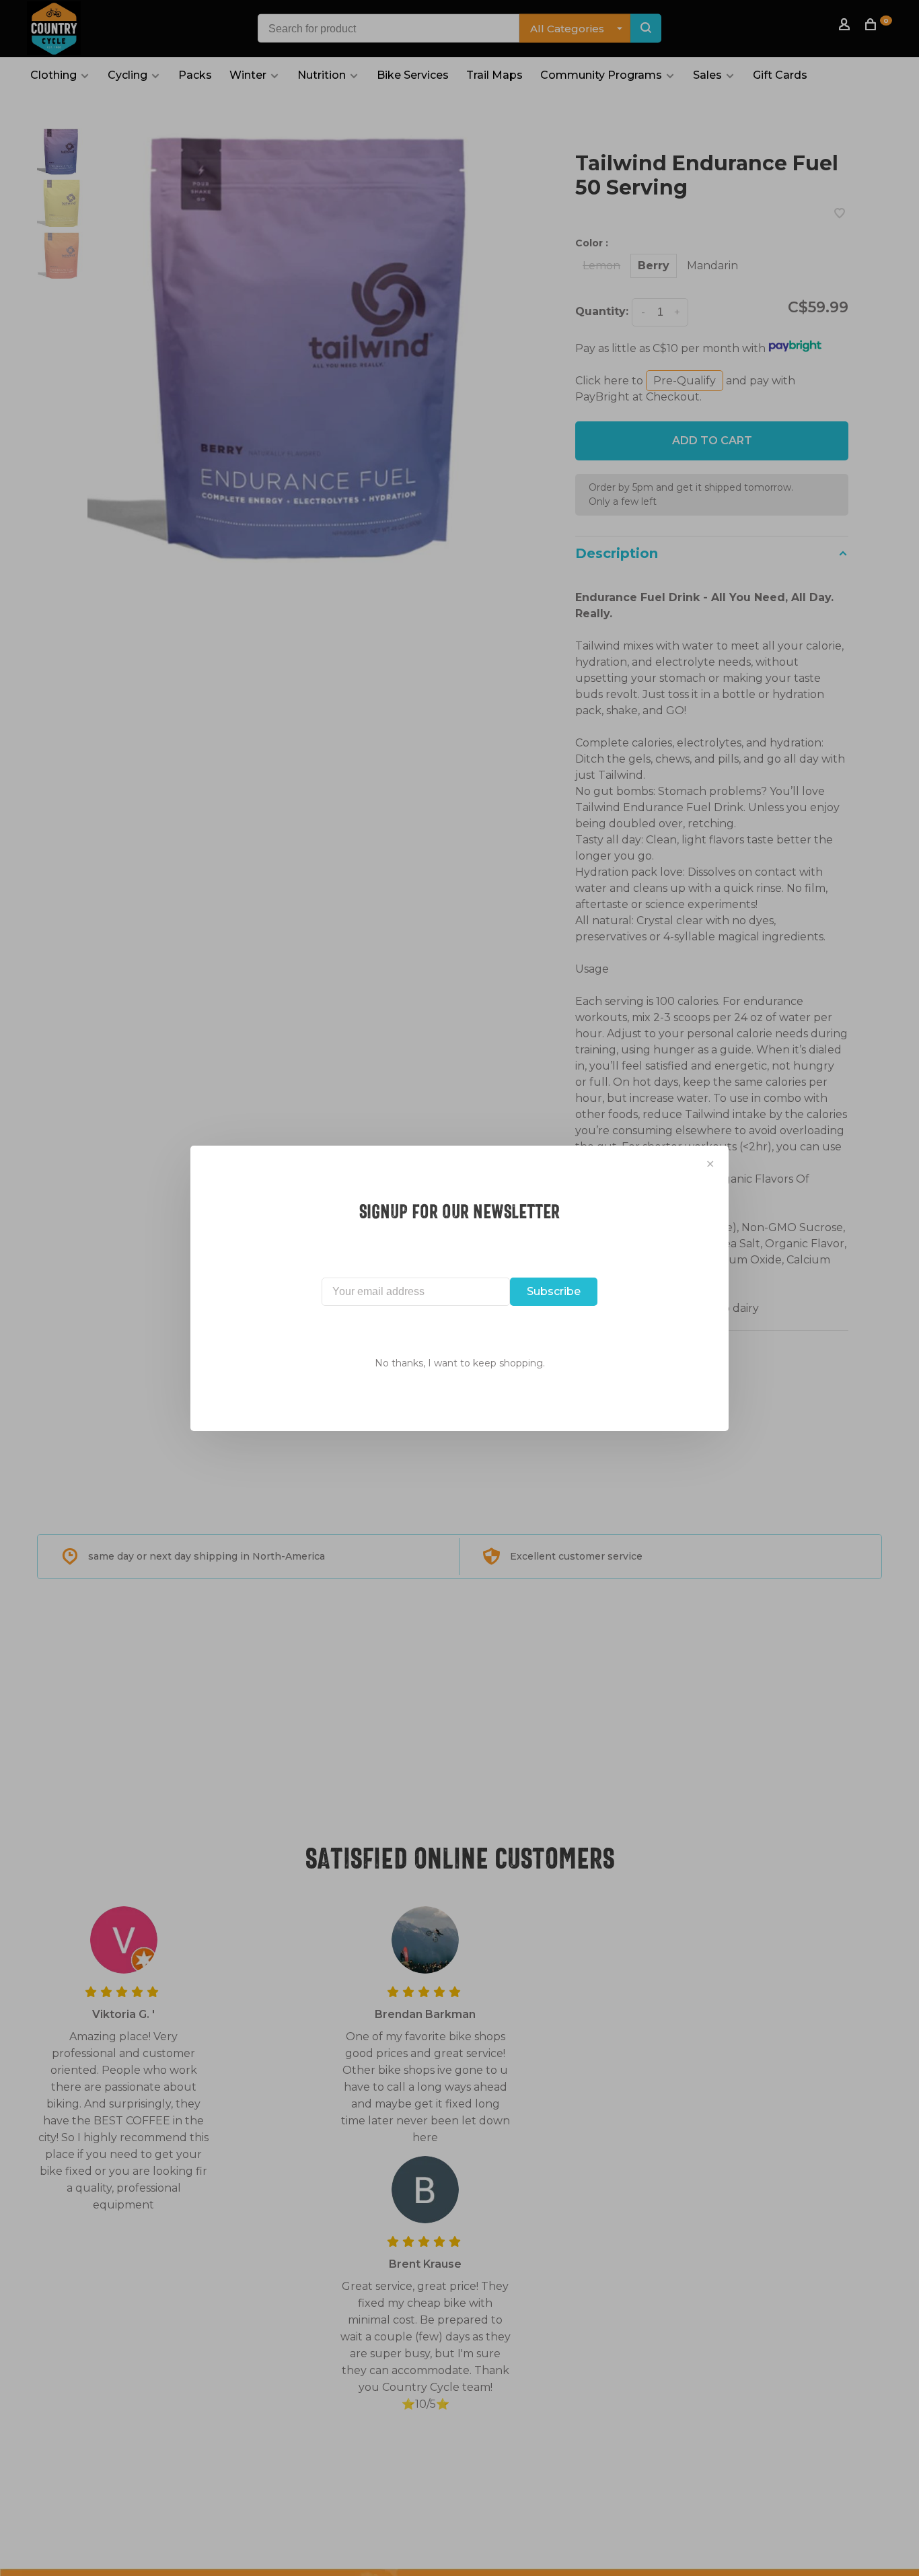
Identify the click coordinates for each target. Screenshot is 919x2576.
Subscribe (554, 1291)
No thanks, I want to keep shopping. (460, 1363)
